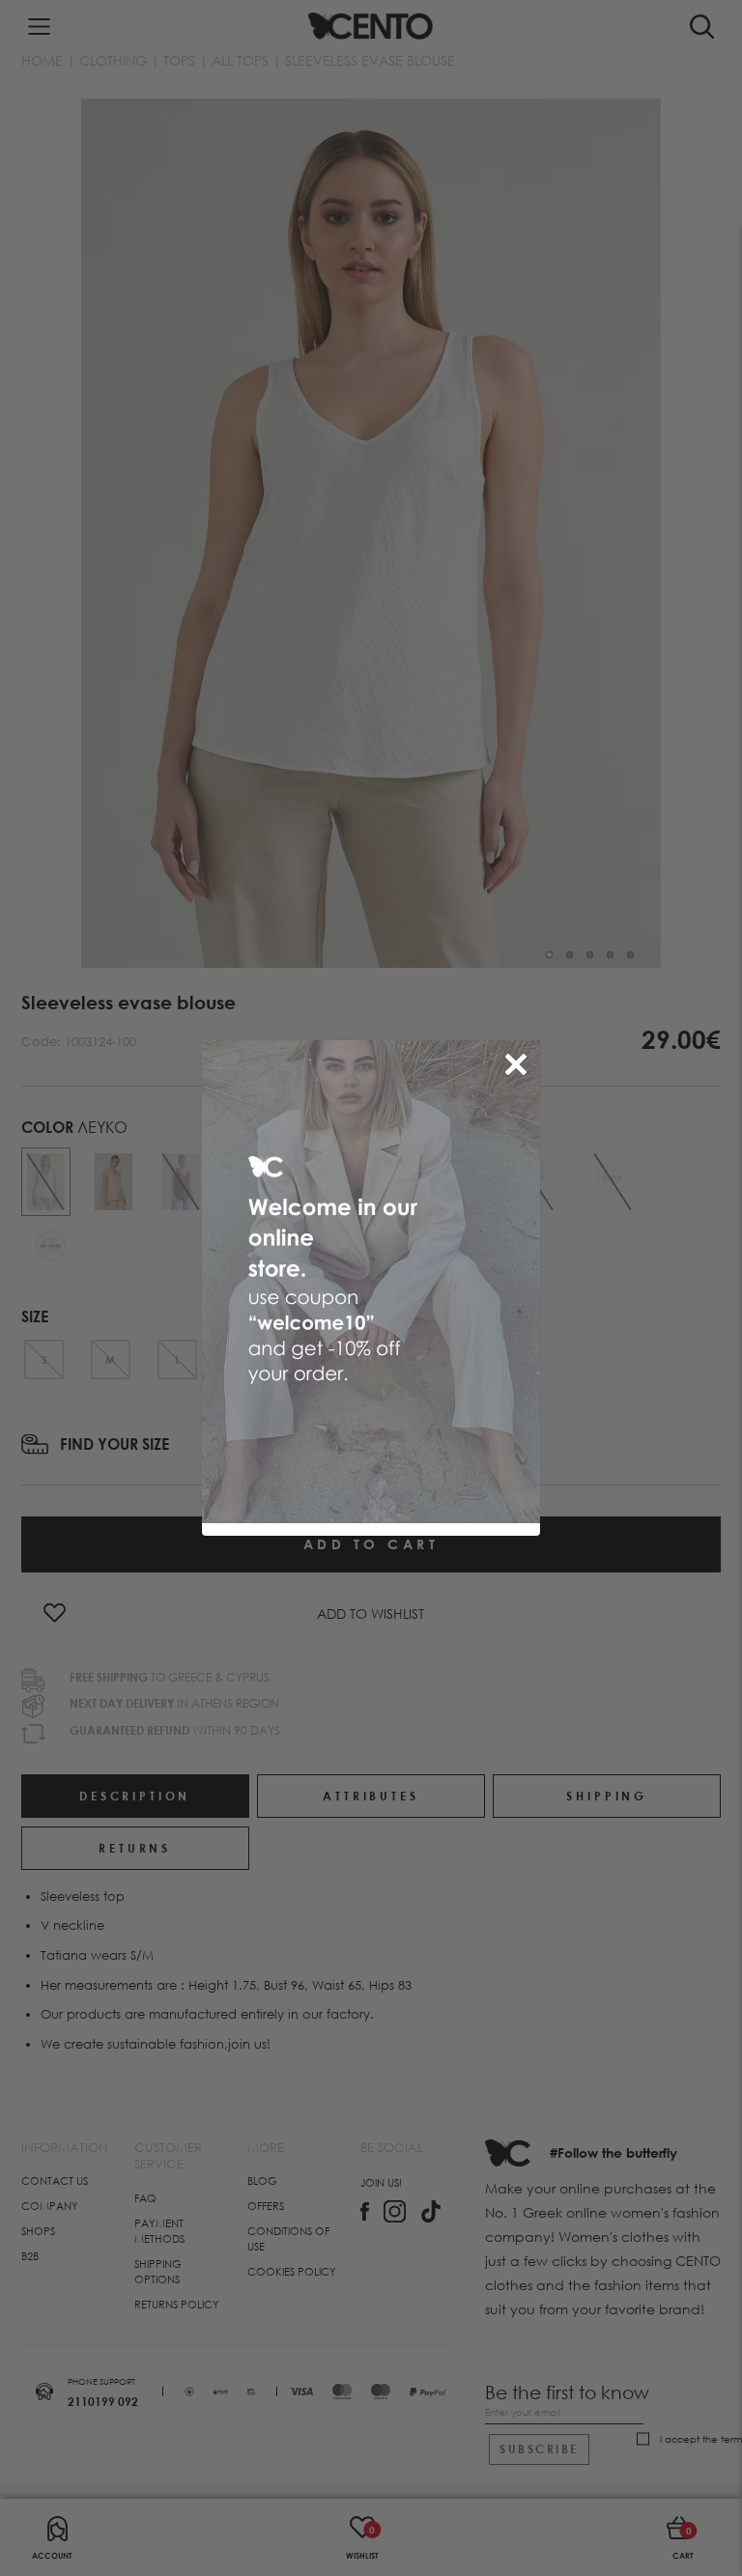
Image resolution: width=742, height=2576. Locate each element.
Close (520, 1061)
